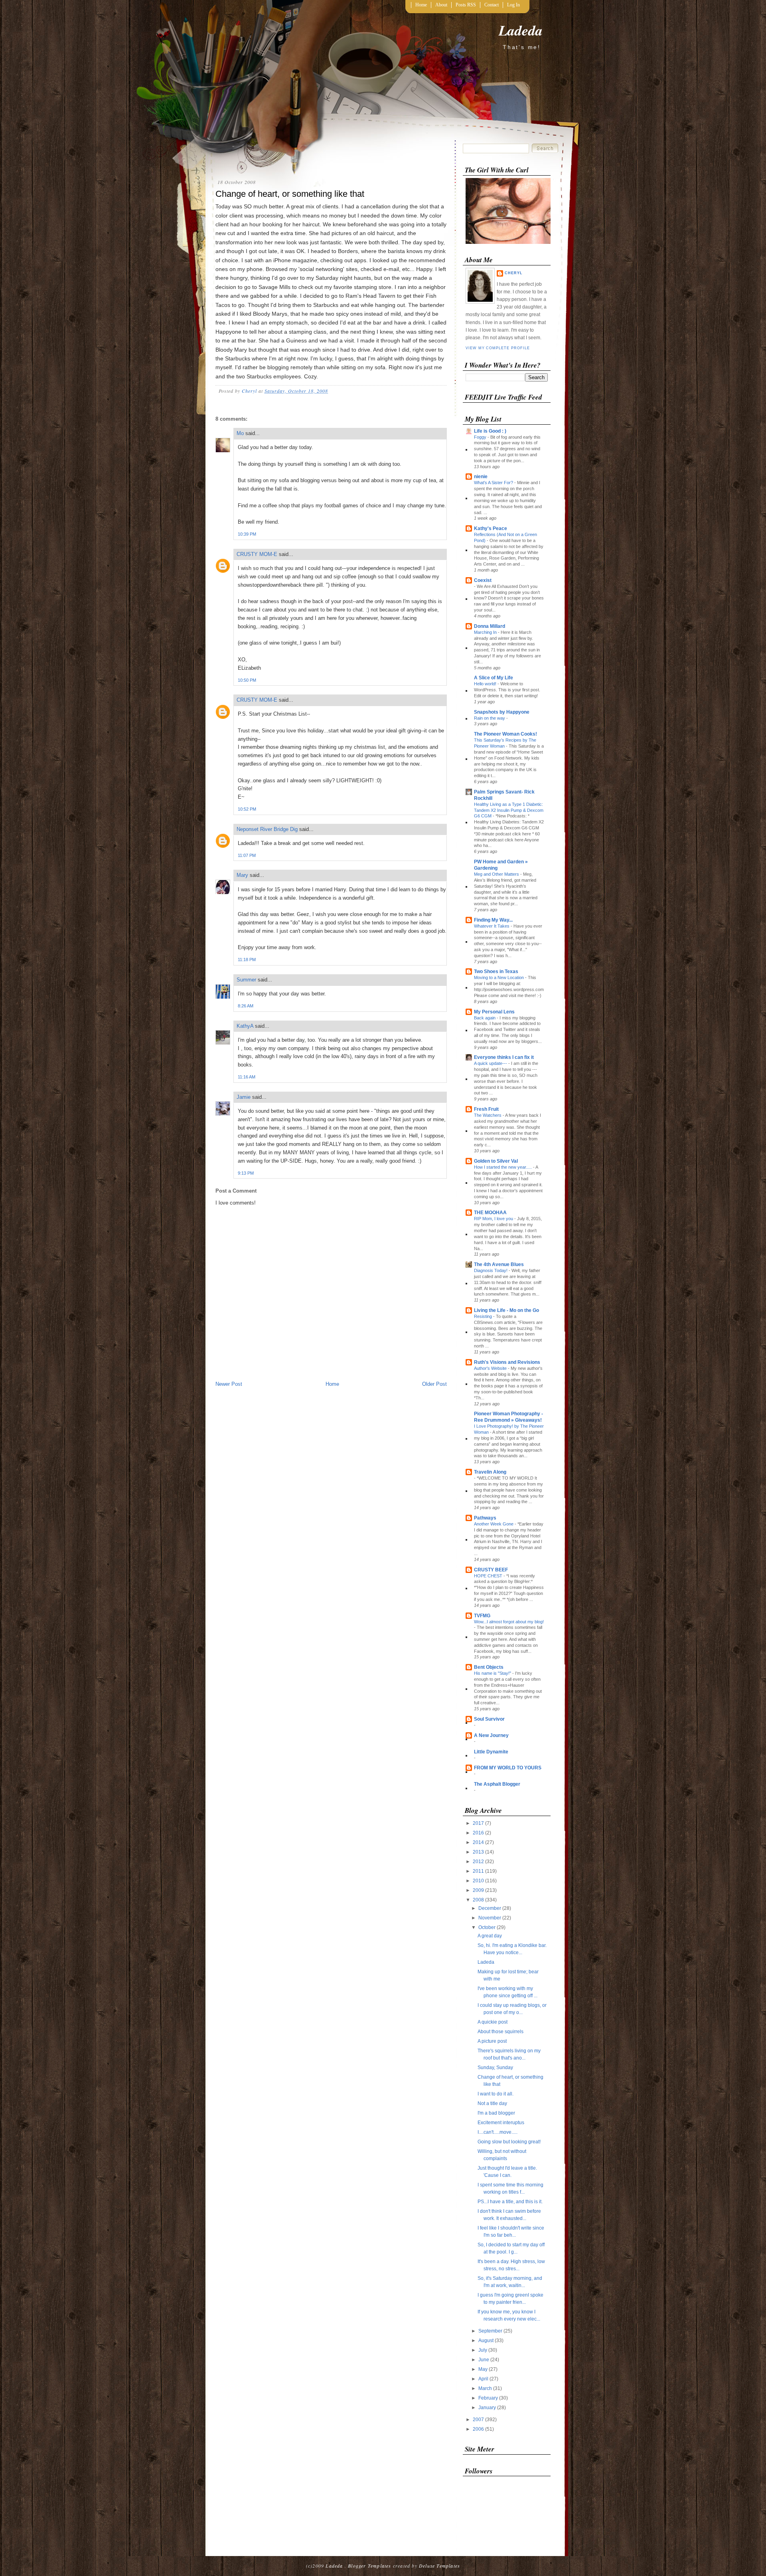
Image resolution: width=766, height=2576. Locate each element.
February (489, 2398)
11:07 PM (247, 855)
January (488, 2408)
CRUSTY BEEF (491, 1570)
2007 (479, 2420)
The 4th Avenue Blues (499, 1264)
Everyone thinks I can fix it (504, 1057)
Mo (240, 433)
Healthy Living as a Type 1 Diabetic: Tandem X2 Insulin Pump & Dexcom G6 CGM (509, 810)
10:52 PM (247, 809)
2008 (479, 1900)
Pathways (485, 1518)
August (487, 2341)
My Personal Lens (494, 1012)
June (484, 2360)
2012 (479, 1862)
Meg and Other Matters (497, 874)
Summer (246, 980)
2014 (479, 1842)
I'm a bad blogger (496, 2113)
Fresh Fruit (486, 1109)
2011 (479, 1871)
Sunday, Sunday (495, 2068)
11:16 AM (247, 1077)
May (484, 2369)
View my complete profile (498, 348)
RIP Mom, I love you (494, 1219)
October (488, 1927)
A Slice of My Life (494, 678)
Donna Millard (490, 626)
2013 (479, 1852)
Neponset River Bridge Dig (267, 829)
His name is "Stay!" (493, 1673)
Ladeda (521, 30)
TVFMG (482, 1616)
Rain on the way (490, 718)
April (484, 2379)
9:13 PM (246, 1173)
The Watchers (488, 1115)
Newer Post (229, 1384)
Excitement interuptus (501, 2123)
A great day (490, 1936)
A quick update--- (491, 1063)
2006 (479, 2429)
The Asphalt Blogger (497, 1784)
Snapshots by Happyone (502, 712)
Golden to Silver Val (496, 1161)
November (490, 1918)
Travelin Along (490, 1472)
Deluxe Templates (439, 2566)
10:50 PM (247, 680)
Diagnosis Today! (491, 1270)
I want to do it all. (496, 2094)
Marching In (486, 632)
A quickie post (493, 2022)
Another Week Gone (494, 1524)
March (486, 2388)
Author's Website (491, 1368)
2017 (479, 1823)
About (441, 5)
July (483, 2350)
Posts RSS (466, 5)
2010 (479, 1881)
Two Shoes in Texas (496, 971)
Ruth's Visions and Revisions (507, 1362)
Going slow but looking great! (509, 2142)
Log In (513, 5)
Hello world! (486, 684)
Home (421, 5)
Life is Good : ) (490, 431)
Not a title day (492, 2103)
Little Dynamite (491, 1752)
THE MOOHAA (490, 1213)
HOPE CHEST (489, 1576)
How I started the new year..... (503, 1167)
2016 (479, 1833)
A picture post (492, 2041)
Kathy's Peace (491, 528)
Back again (485, 1018)
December (490, 1908)
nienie (481, 477)
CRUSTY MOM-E (257, 554)
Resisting (484, 1316)
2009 (479, 1890)
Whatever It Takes (492, 926)
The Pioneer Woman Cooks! (505, 734)
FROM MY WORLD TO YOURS (508, 1768)
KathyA (245, 1026)
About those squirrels (500, 2032)
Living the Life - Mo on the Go (506, 1310)
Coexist (483, 580)
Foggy (481, 437)
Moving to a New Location (499, 977)
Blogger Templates (369, 2566)
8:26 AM (246, 1006)
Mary (242, 875)
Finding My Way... (493, 920)
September (491, 2331)
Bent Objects (489, 1667)
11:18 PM (247, 960)
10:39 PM (247, 534)
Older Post (434, 1384)
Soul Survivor (489, 1719)
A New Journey (491, 1735)
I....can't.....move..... (498, 2132)
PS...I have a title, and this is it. (510, 2202)
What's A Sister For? (494, 483)
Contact (492, 5)
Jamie (244, 1097)
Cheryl (514, 273)
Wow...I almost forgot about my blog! (509, 1622)
